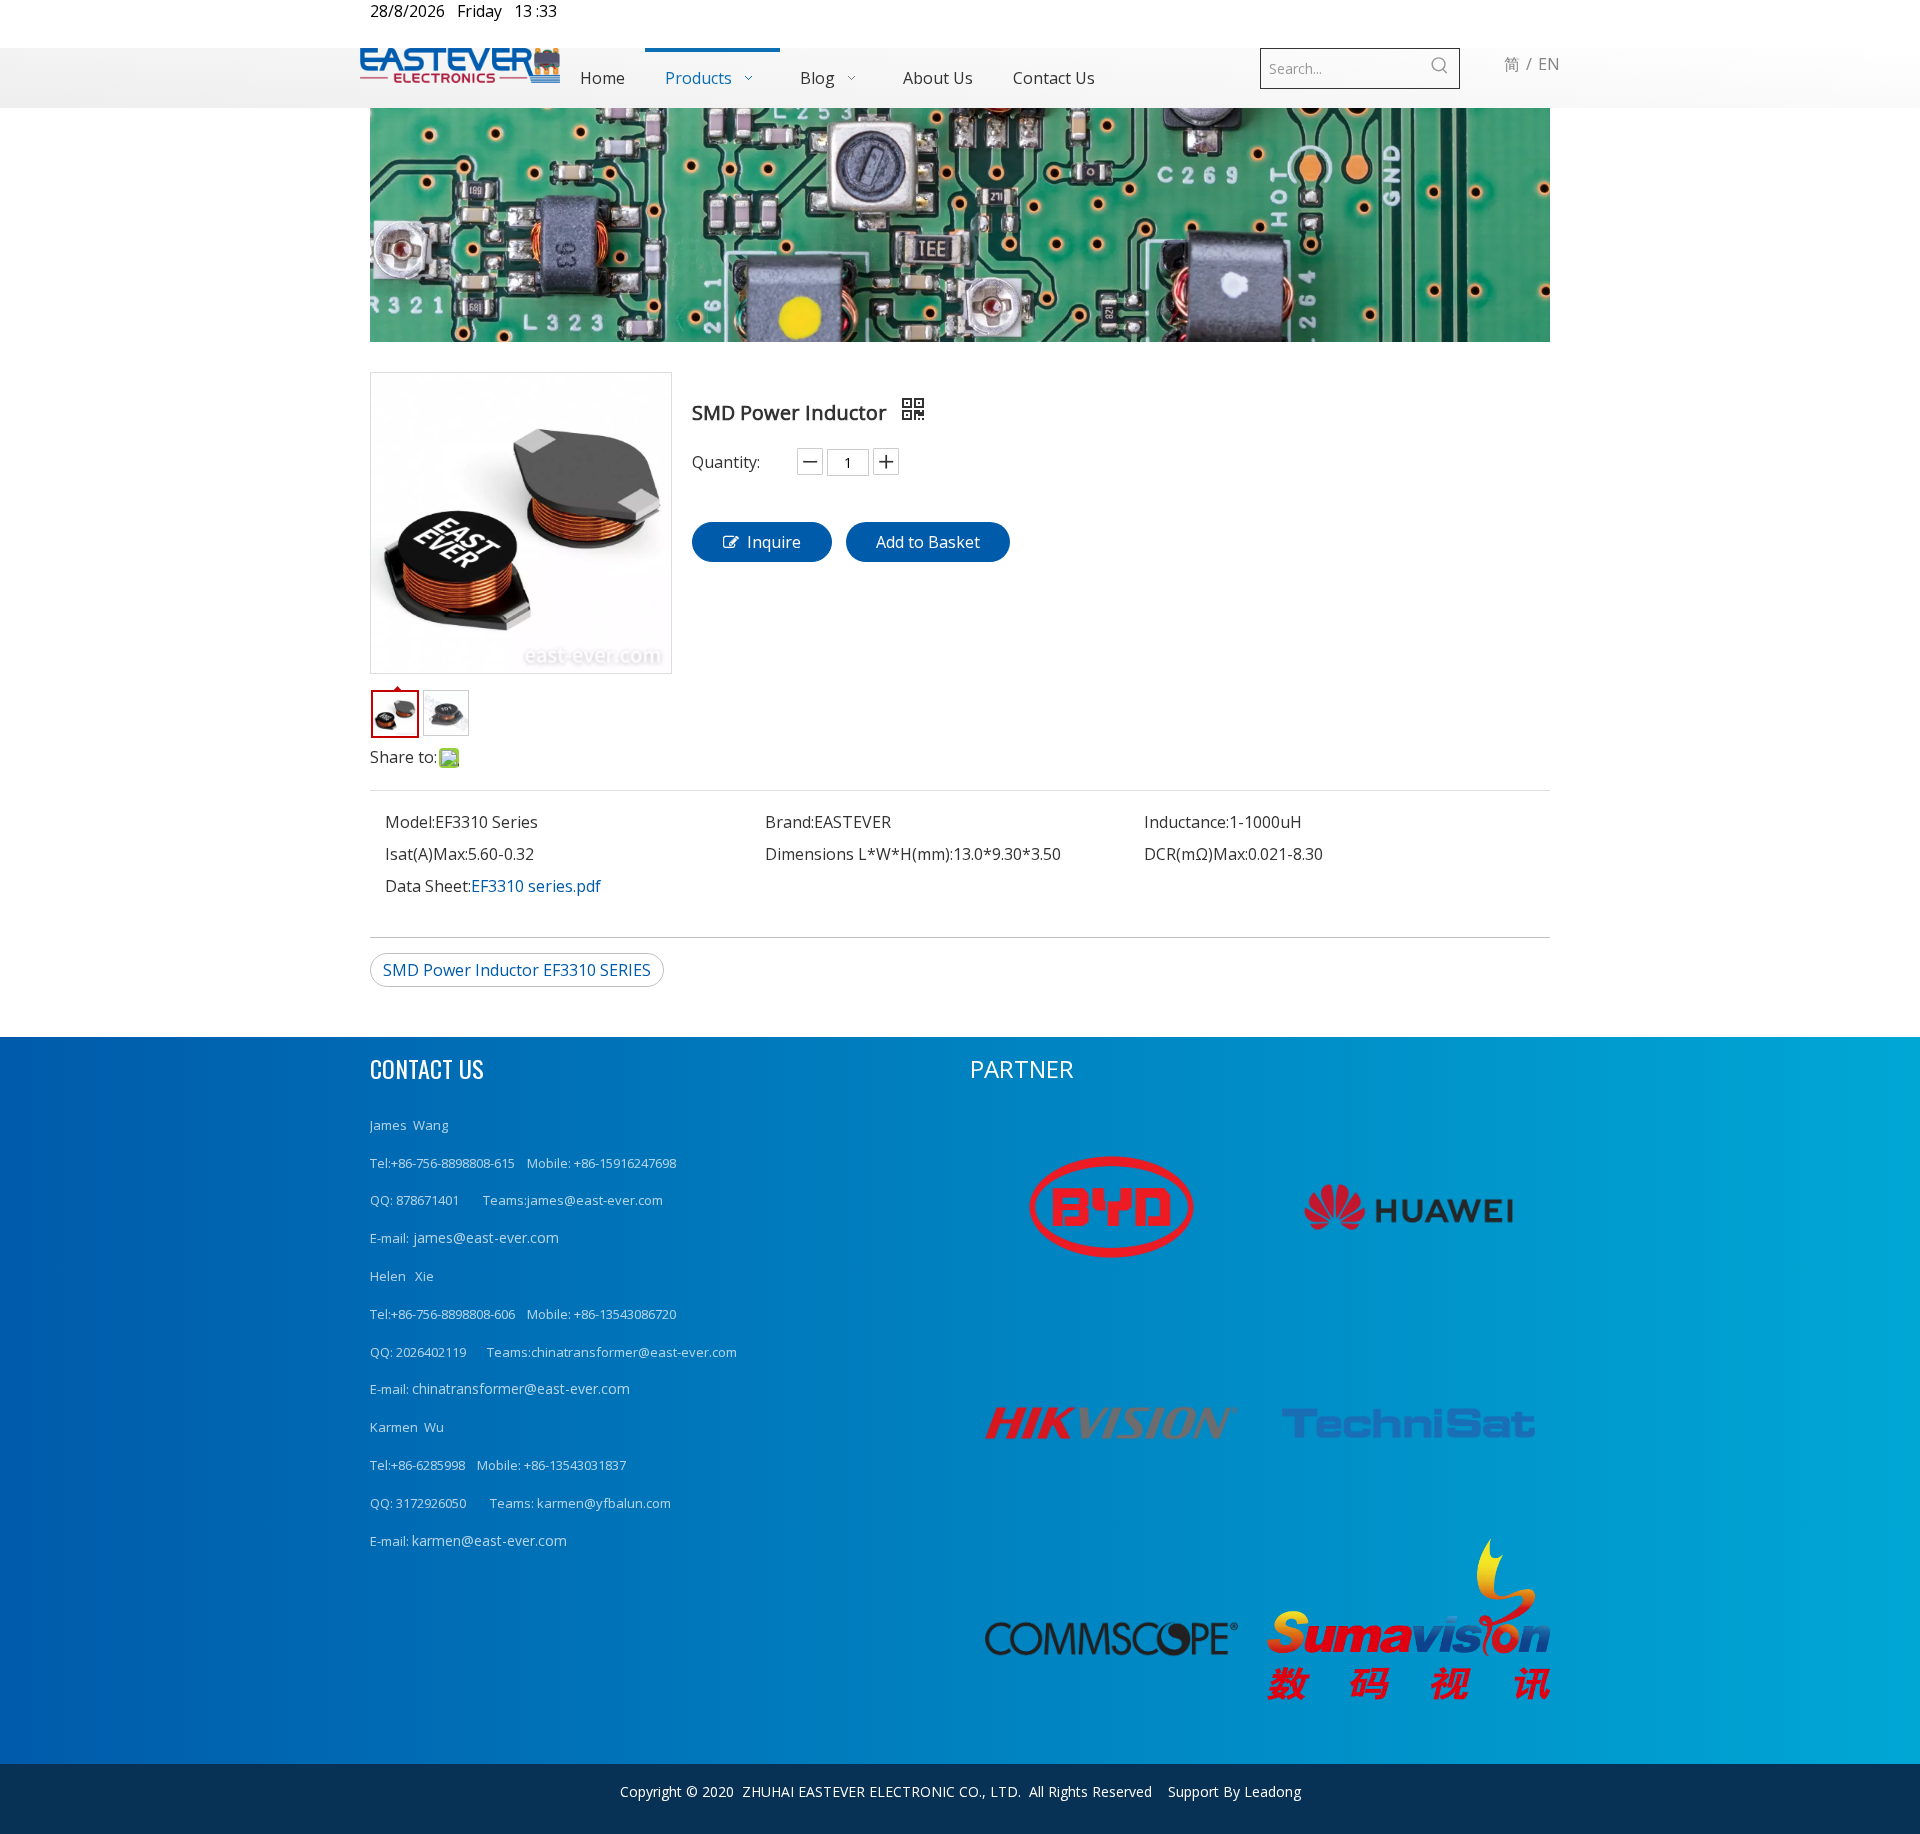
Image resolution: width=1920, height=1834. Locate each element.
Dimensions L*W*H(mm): (859, 854)
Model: (410, 822)
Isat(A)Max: (426, 854)
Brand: (789, 822)
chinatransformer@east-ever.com (521, 1388)
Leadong (1272, 1791)
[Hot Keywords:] (1439, 68)
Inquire (774, 542)
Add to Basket (928, 542)
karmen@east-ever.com (489, 1540)
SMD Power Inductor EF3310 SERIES (517, 970)
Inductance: (1186, 822)
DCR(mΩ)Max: (1196, 854)
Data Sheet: (428, 886)
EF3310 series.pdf (536, 886)
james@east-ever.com (484, 1237)
